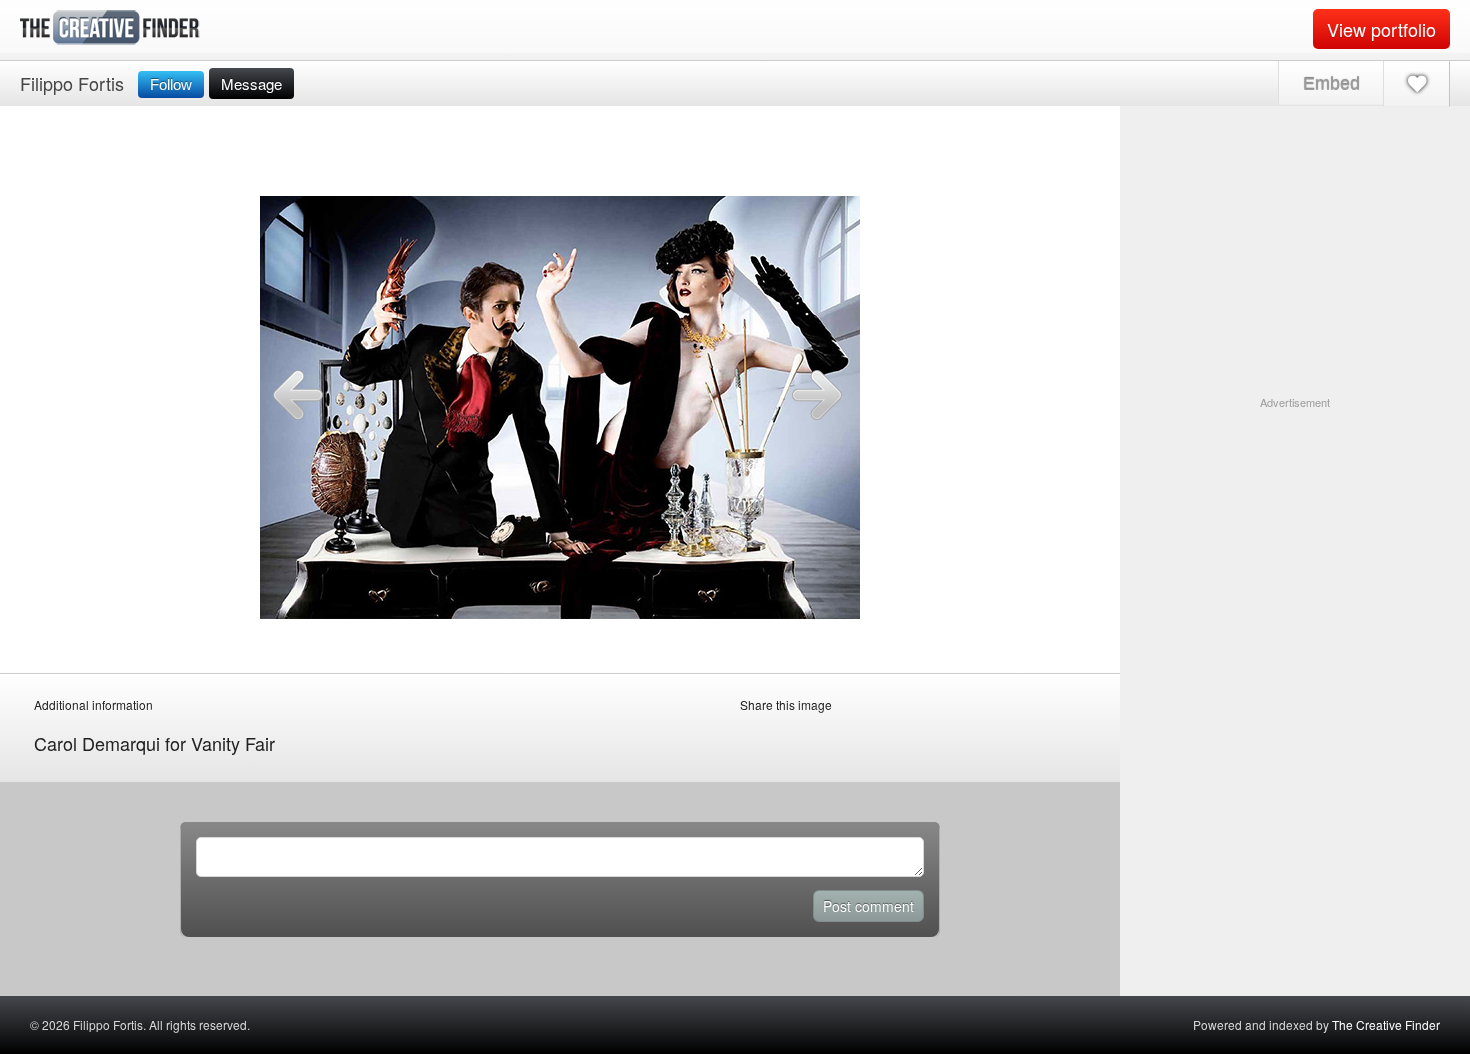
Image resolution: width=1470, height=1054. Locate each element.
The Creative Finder (1386, 1024)
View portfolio (1381, 29)
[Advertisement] (1295, 536)
